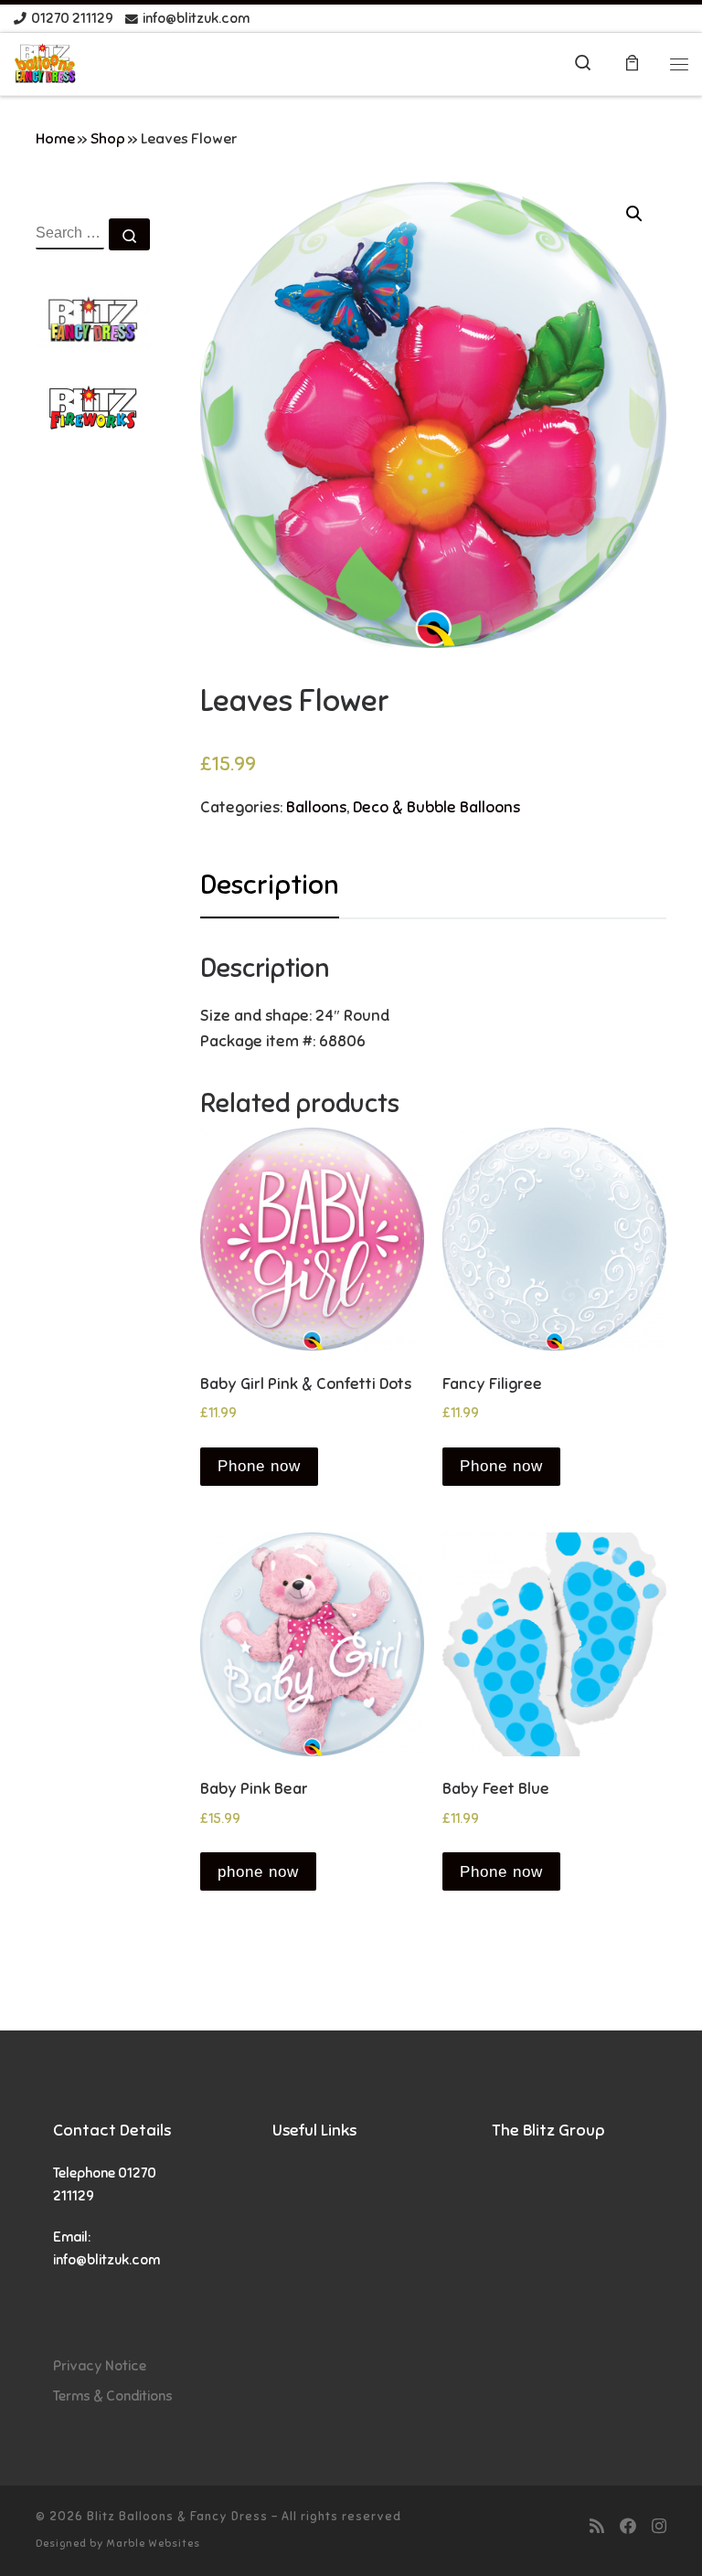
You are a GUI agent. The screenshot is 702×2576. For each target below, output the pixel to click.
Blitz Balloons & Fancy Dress (177, 2516)
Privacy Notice (100, 2365)
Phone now (259, 1466)
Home (55, 139)
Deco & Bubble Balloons (436, 807)
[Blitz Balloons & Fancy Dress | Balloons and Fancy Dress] (45, 62)
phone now (258, 1872)
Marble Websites (153, 2543)
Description (270, 885)
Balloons (316, 807)
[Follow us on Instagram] (659, 2527)
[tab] (270, 885)
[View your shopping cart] (632, 64)
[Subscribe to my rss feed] (597, 2527)
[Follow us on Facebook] (628, 2527)
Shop (108, 139)
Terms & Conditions (113, 2396)
